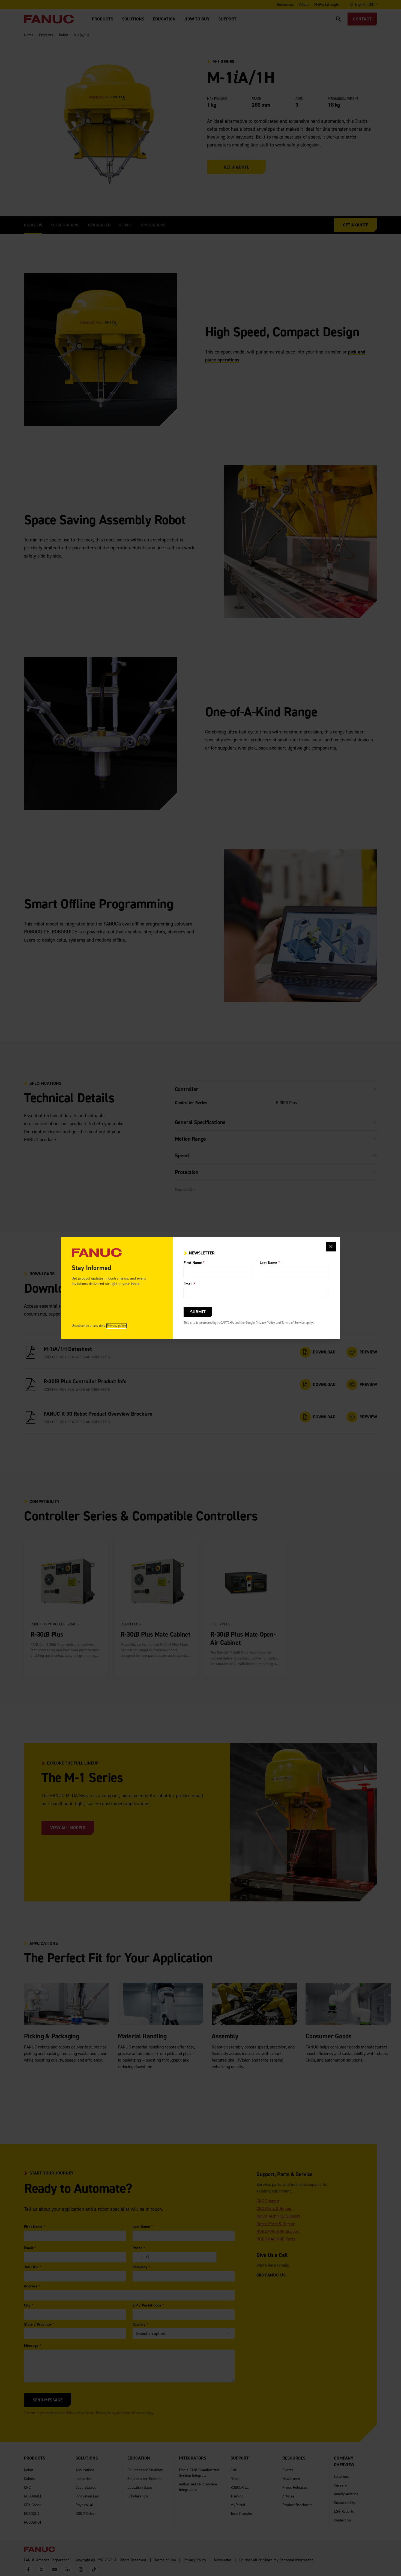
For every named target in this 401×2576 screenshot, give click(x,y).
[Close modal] (331, 1247)
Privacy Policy (265, 1323)
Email (189, 1284)
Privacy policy (116, 1326)
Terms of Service (293, 1323)
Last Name (270, 1263)
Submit (198, 1312)
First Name (194, 1263)
